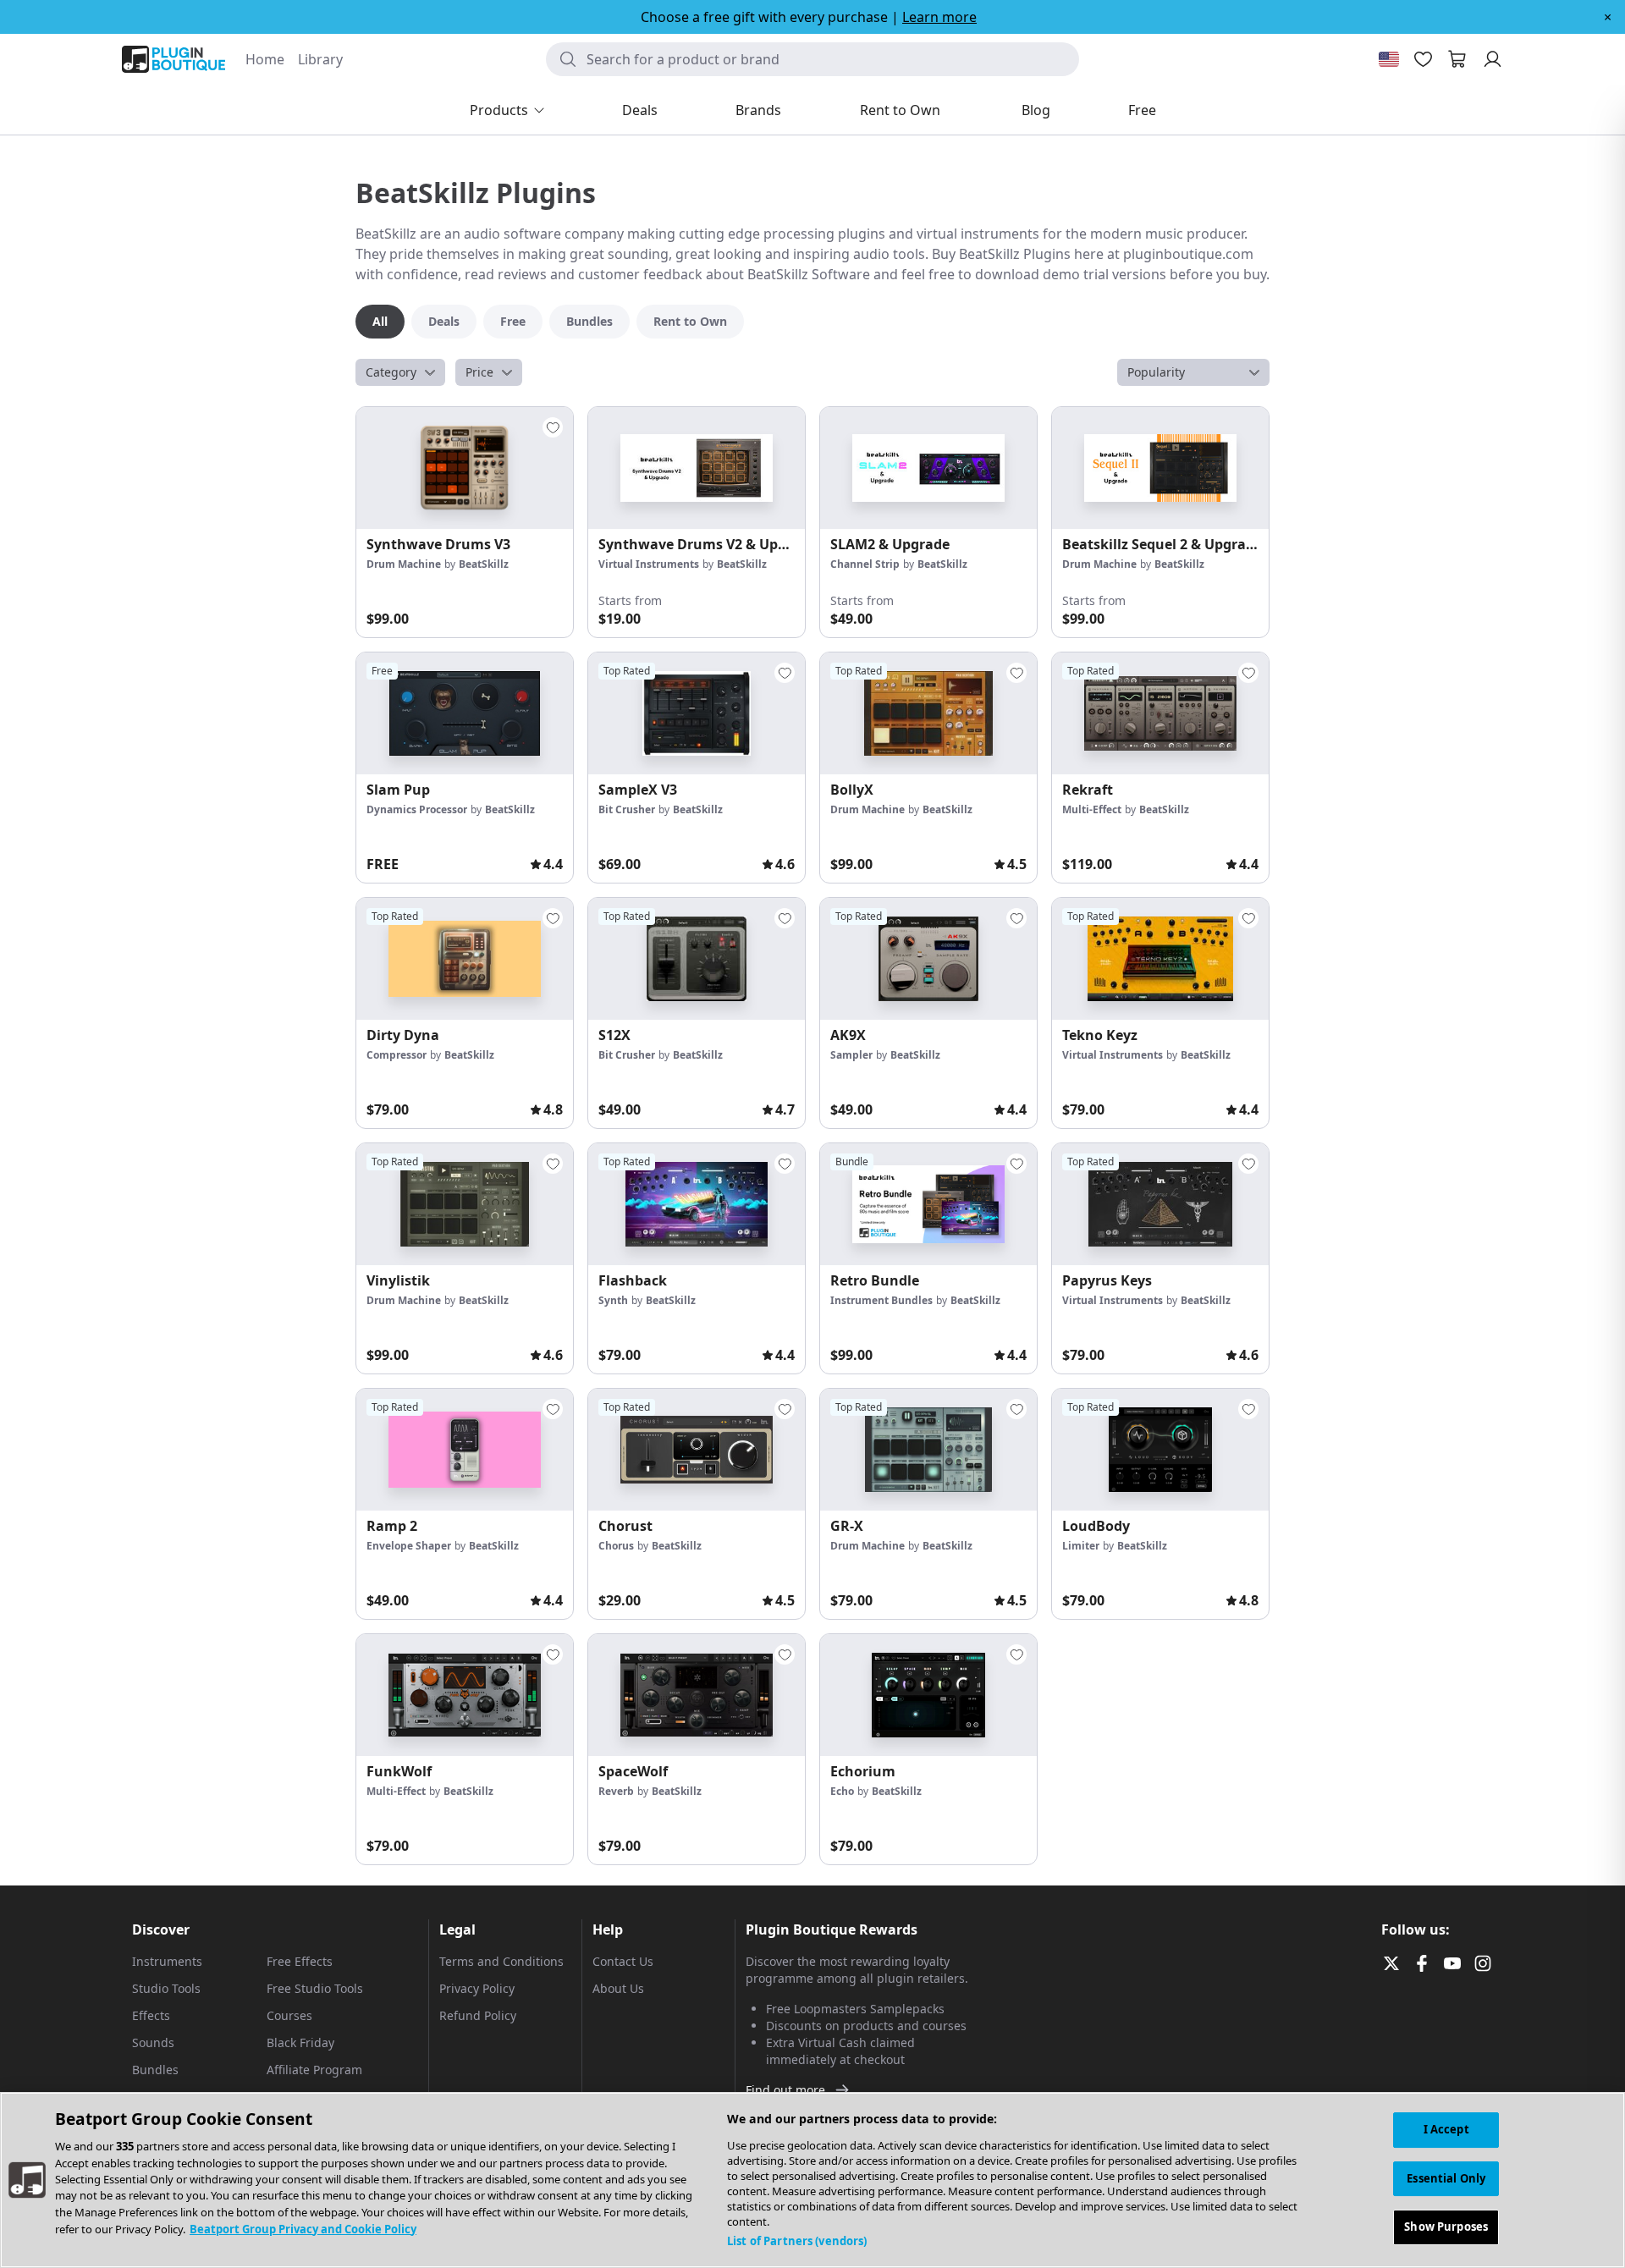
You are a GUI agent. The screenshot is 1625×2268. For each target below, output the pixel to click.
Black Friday (300, 2042)
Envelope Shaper (409, 1546)
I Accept (1446, 2129)
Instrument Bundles (881, 1300)
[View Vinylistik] (465, 1204)
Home (265, 59)
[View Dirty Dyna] (465, 959)
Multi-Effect (1092, 809)
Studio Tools (166, 1988)
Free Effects (300, 1961)
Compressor (397, 1055)
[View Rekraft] (1160, 713)
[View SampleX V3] (697, 713)
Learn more (939, 17)
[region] (812, 2180)
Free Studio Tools (315, 1988)
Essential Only (1446, 2178)
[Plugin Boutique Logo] (174, 59)
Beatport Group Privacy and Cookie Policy (303, 2229)
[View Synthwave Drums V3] (465, 468)
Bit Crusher (627, 809)
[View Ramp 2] (465, 1450)
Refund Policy (478, 2015)
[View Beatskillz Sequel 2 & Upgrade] (1160, 468)
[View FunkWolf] (465, 1695)
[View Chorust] (697, 1450)
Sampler (851, 1055)
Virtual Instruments (649, 564)
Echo (842, 1791)
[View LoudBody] (1160, 1450)
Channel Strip (865, 564)
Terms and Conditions (501, 1961)
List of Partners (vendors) (797, 2241)
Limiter (1081, 1546)
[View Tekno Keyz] (1160, 959)
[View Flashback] (697, 1204)
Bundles (155, 2070)
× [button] (1608, 17)
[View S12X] (697, 959)
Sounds (153, 2042)
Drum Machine (404, 564)
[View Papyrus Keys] (1160, 1204)
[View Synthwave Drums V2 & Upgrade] (697, 468)
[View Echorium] (928, 1695)
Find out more (785, 2090)
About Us (618, 1988)
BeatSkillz (484, 564)
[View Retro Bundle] (928, 1204)
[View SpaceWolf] (697, 1695)
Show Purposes (1446, 2227)
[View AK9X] (928, 959)
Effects (151, 2015)
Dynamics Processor (417, 809)
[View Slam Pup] (465, 713)
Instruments (167, 1961)
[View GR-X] (928, 1450)
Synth (613, 1300)
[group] (465, 522)
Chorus (616, 1546)
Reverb (616, 1791)
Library (320, 59)
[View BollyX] (928, 713)
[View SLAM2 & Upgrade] (928, 468)
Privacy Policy (477, 1988)
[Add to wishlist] (553, 427)
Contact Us (623, 1961)
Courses (289, 2015)
